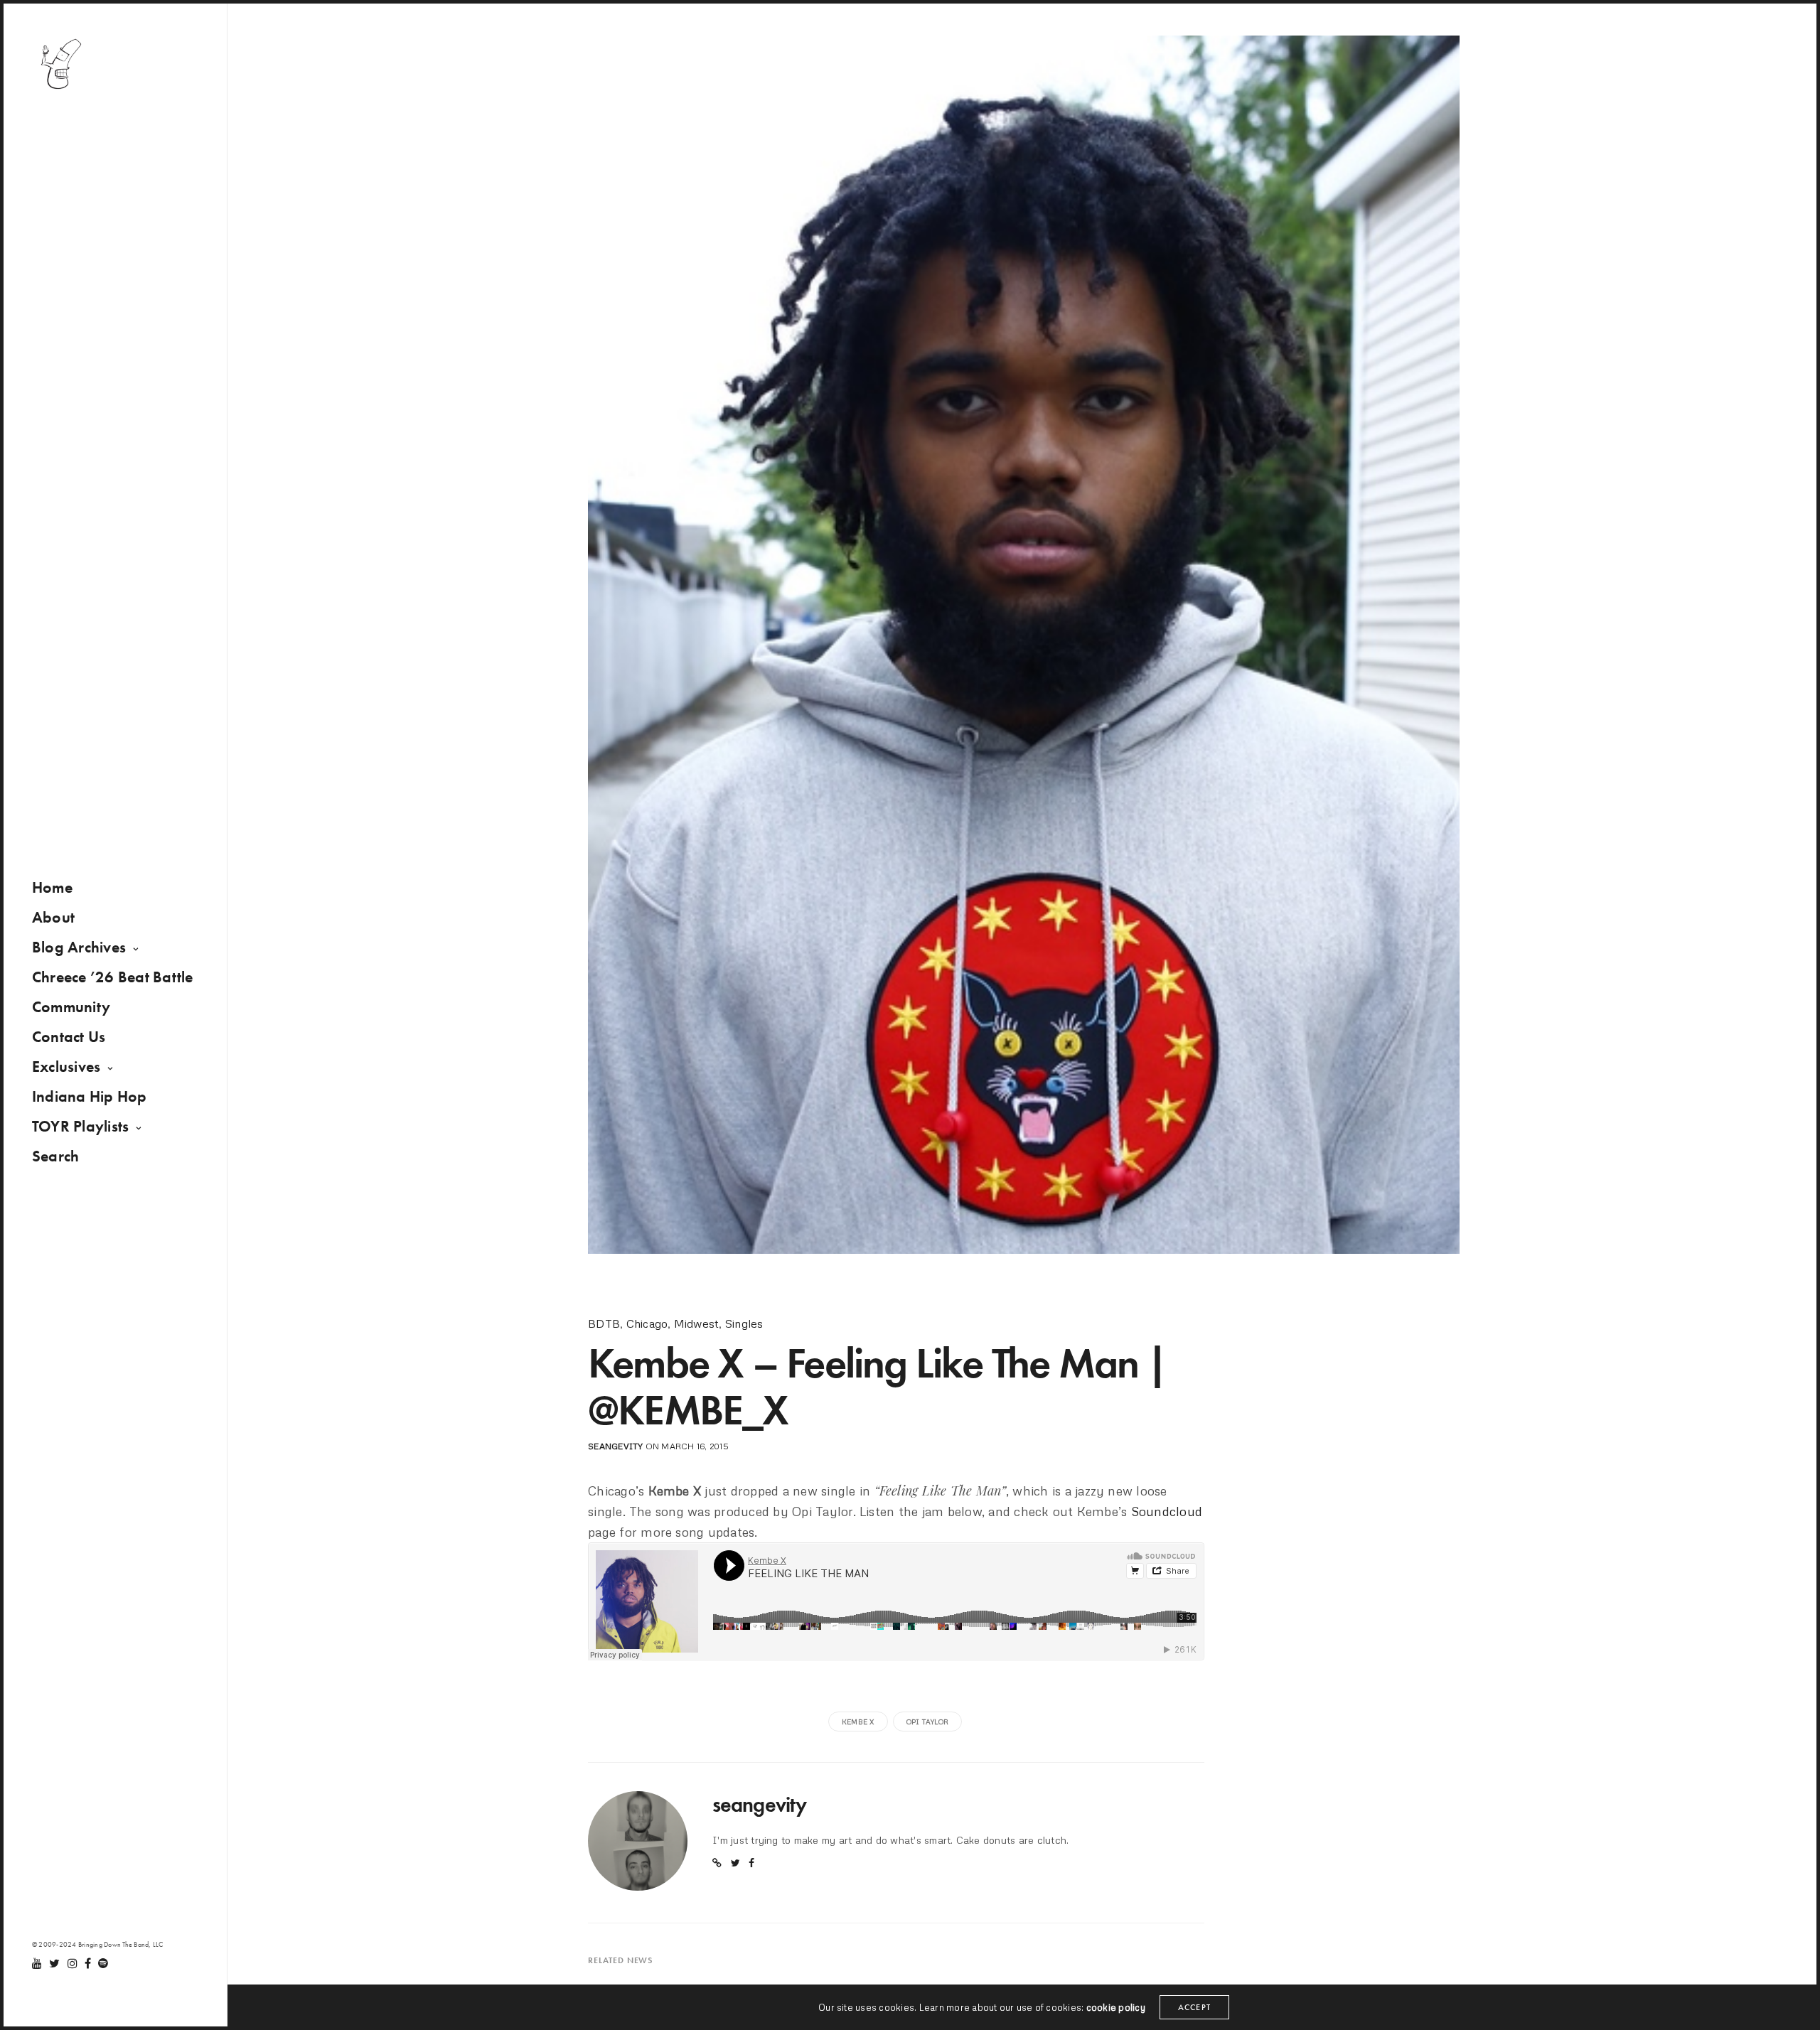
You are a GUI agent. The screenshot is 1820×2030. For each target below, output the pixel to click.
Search (55, 1156)
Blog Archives (79, 947)
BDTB (604, 1323)
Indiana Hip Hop (90, 1096)
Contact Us (69, 1037)
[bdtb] (60, 64)
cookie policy (1116, 2007)
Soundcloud (1167, 1511)
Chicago (647, 1323)
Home (52, 887)
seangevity (615, 1446)
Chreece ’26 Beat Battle (113, 977)
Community (71, 1007)
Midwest (697, 1323)
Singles (744, 1323)
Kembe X (858, 1722)
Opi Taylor (927, 1722)
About (53, 917)
